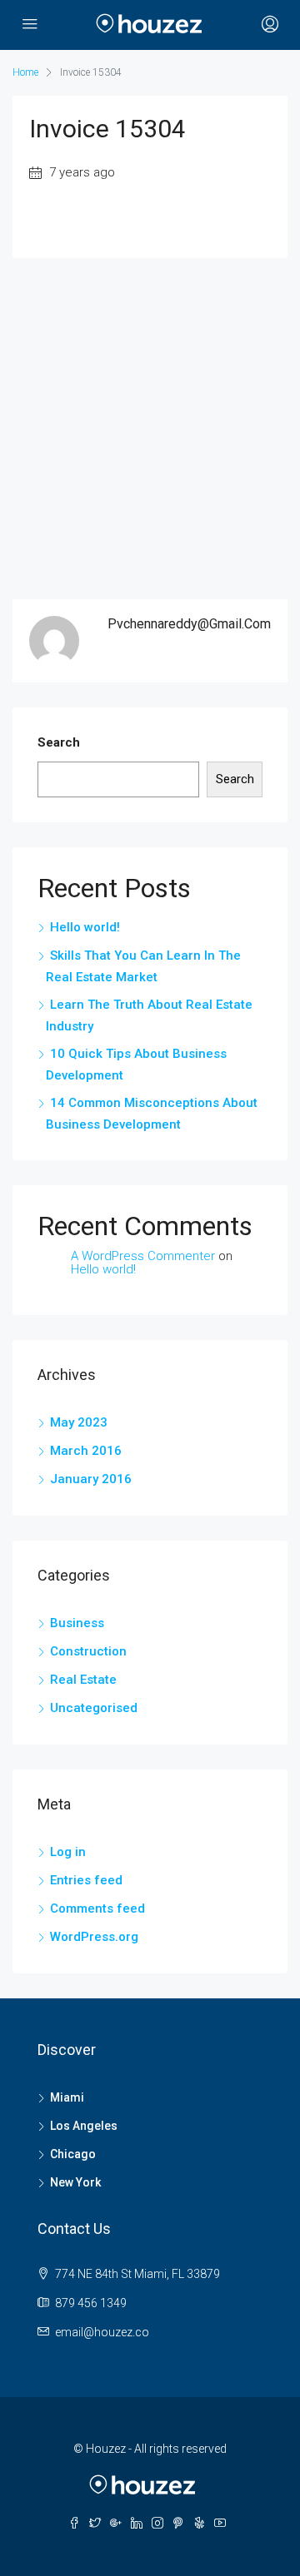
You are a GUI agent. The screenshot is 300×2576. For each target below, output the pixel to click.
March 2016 (86, 1451)
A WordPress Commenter (143, 1256)
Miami (67, 2097)
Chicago (73, 2154)
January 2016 (91, 1479)
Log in (68, 1852)
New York (75, 2182)
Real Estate (83, 1680)
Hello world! (85, 927)
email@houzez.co (102, 2332)
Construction (88, 1651)
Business (77, 1623)
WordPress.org (94, 1937)
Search (59, 742)
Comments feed (97, 1908)
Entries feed (86, 1880)
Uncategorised (94, 1708)
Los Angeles (84, 2126)
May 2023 (79, 1422)
